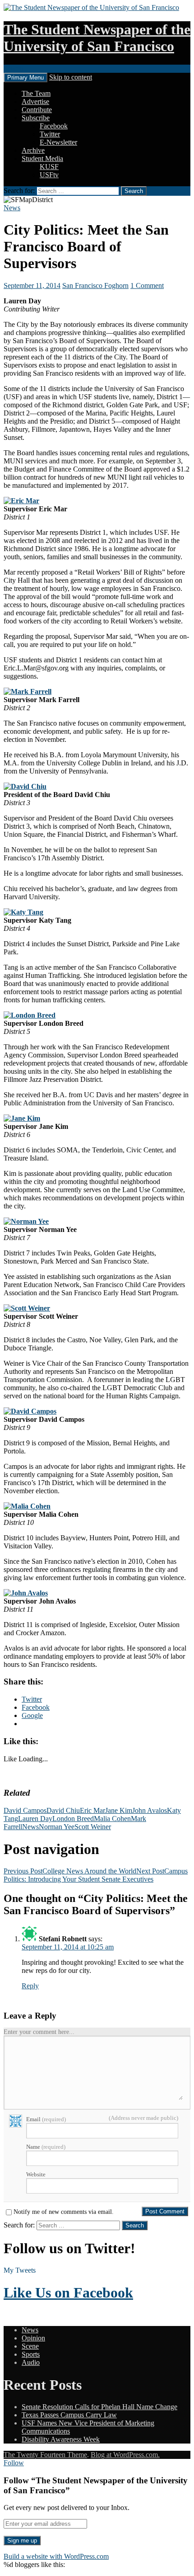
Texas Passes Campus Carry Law (69, 2415)
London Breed (73, 1819)
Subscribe (36, 118)
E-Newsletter (58, 142)
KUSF (49, 167)
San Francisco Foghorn (95, 285)
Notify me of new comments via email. (64, 2212)
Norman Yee (57, 1827)
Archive (33, 150)
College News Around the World (70, 1871)
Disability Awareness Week (61, 2439)
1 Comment (147, 285)
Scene (30, 2346)
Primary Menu (25, 78)
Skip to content (71, 77)
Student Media (42, 158)
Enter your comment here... (39, 2032)
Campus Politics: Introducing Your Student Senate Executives (96, 1875)
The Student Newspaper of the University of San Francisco (97, 38)
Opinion (33, 2338)
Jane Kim (119, 1810)
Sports (31, 2354)
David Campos (25, 1810)
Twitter (50, 134)
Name (46, 2147)
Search (13, 68)
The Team (36, 93)
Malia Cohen (112, 1819)
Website (36, 2174)
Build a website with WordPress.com (56, 2556)
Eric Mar (92, 1810)
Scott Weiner (93, 1827)
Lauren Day (35, 1819)
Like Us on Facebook (68, 2293)
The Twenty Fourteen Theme (45, 2455)
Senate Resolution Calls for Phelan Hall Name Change (99, 2407)
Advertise (35, 101)
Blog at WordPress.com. (125, 2455)
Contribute (37, 110)
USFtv (49, 175)
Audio (31, 2362)
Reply (30, 1986)
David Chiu (63, 1810)
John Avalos (150, 1810)
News (12, 208)
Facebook (54, 126)
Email (46, 2119)
